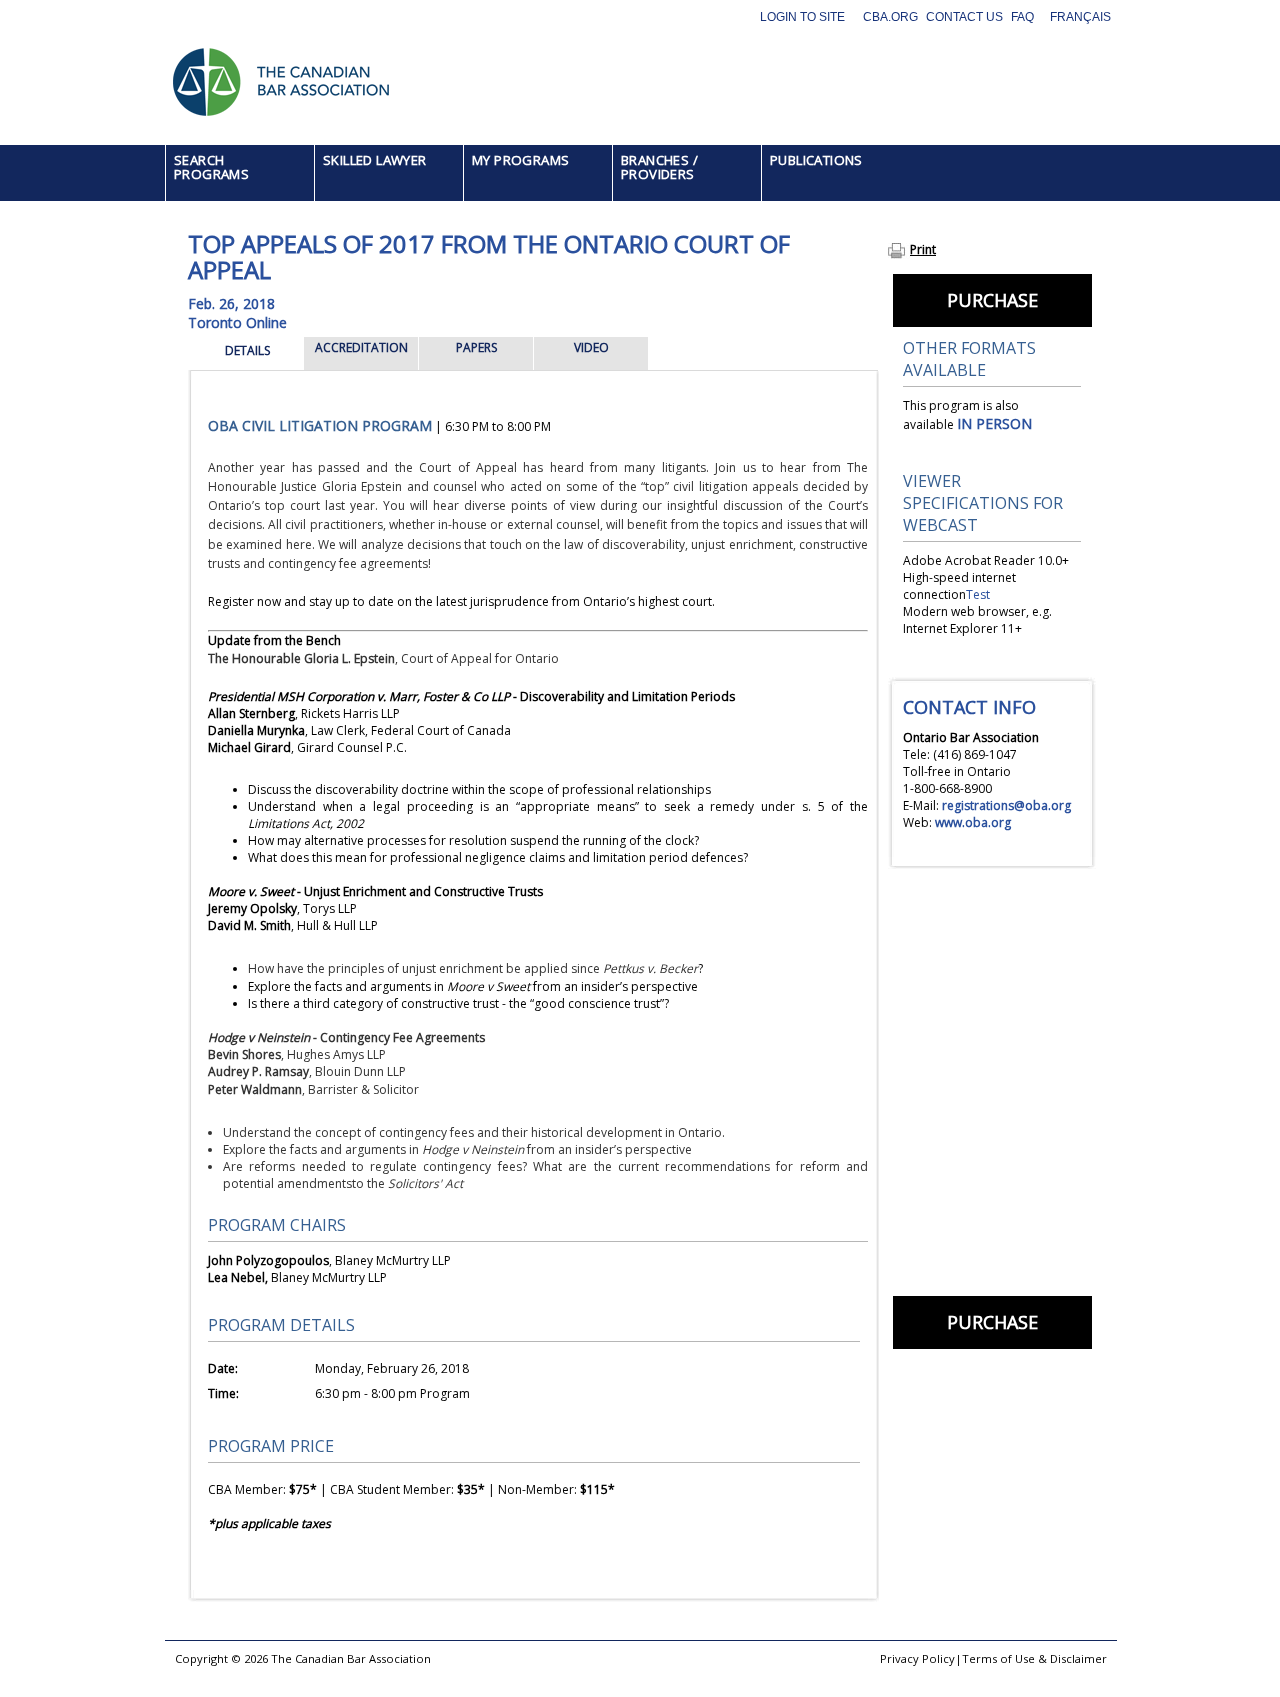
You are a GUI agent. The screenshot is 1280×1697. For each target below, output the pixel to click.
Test (978, 594)
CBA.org (890, 17)
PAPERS (476, 347)
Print (923, 249)
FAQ (1022, 17)
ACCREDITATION (361, 347)
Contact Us (964, 17)
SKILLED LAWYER (375, 160)
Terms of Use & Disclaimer (1034, 1658)
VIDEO (591, 347)
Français (1080, 17)
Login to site (802, 17)
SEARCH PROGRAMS (211, 167)
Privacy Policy (917, 1658)
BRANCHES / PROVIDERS (659, 167)
